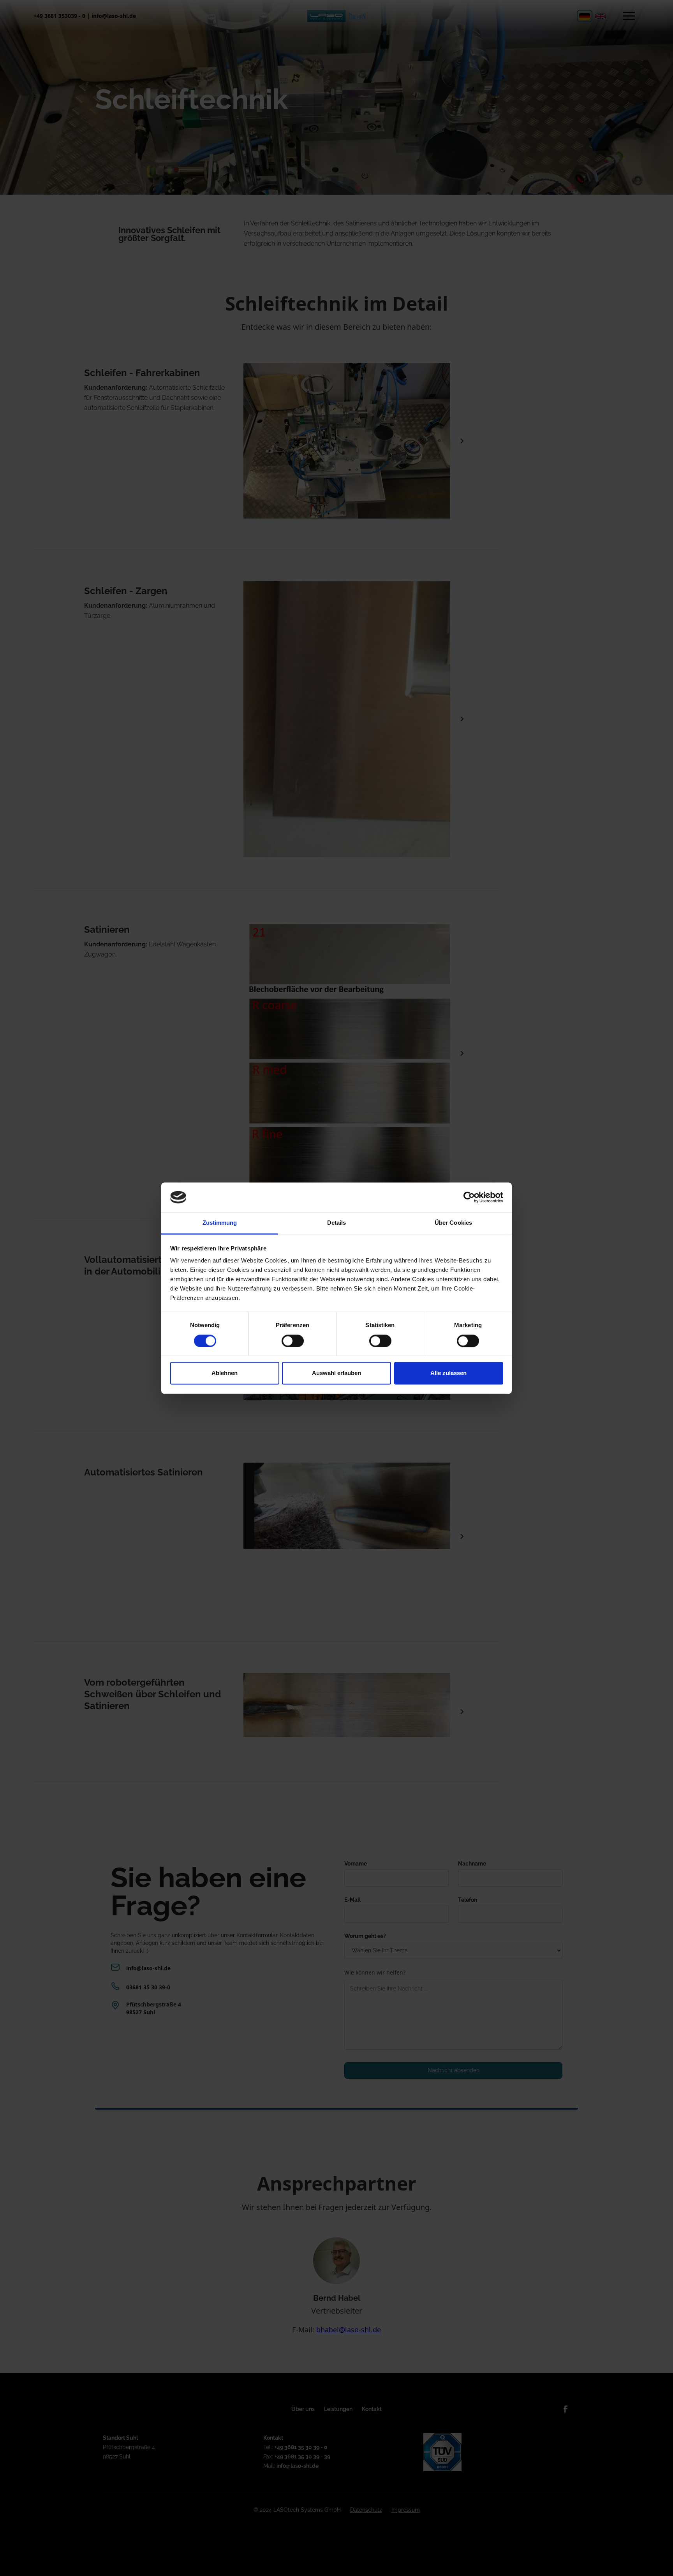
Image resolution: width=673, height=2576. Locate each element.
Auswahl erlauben (336, 1373)
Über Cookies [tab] (453, 1223)
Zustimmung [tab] (220, 1223)
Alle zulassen (448, 1373)
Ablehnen (225, 1373)
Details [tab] (337, 1223)
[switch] (293, 1341)
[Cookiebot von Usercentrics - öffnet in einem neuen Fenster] (469, 1197)
